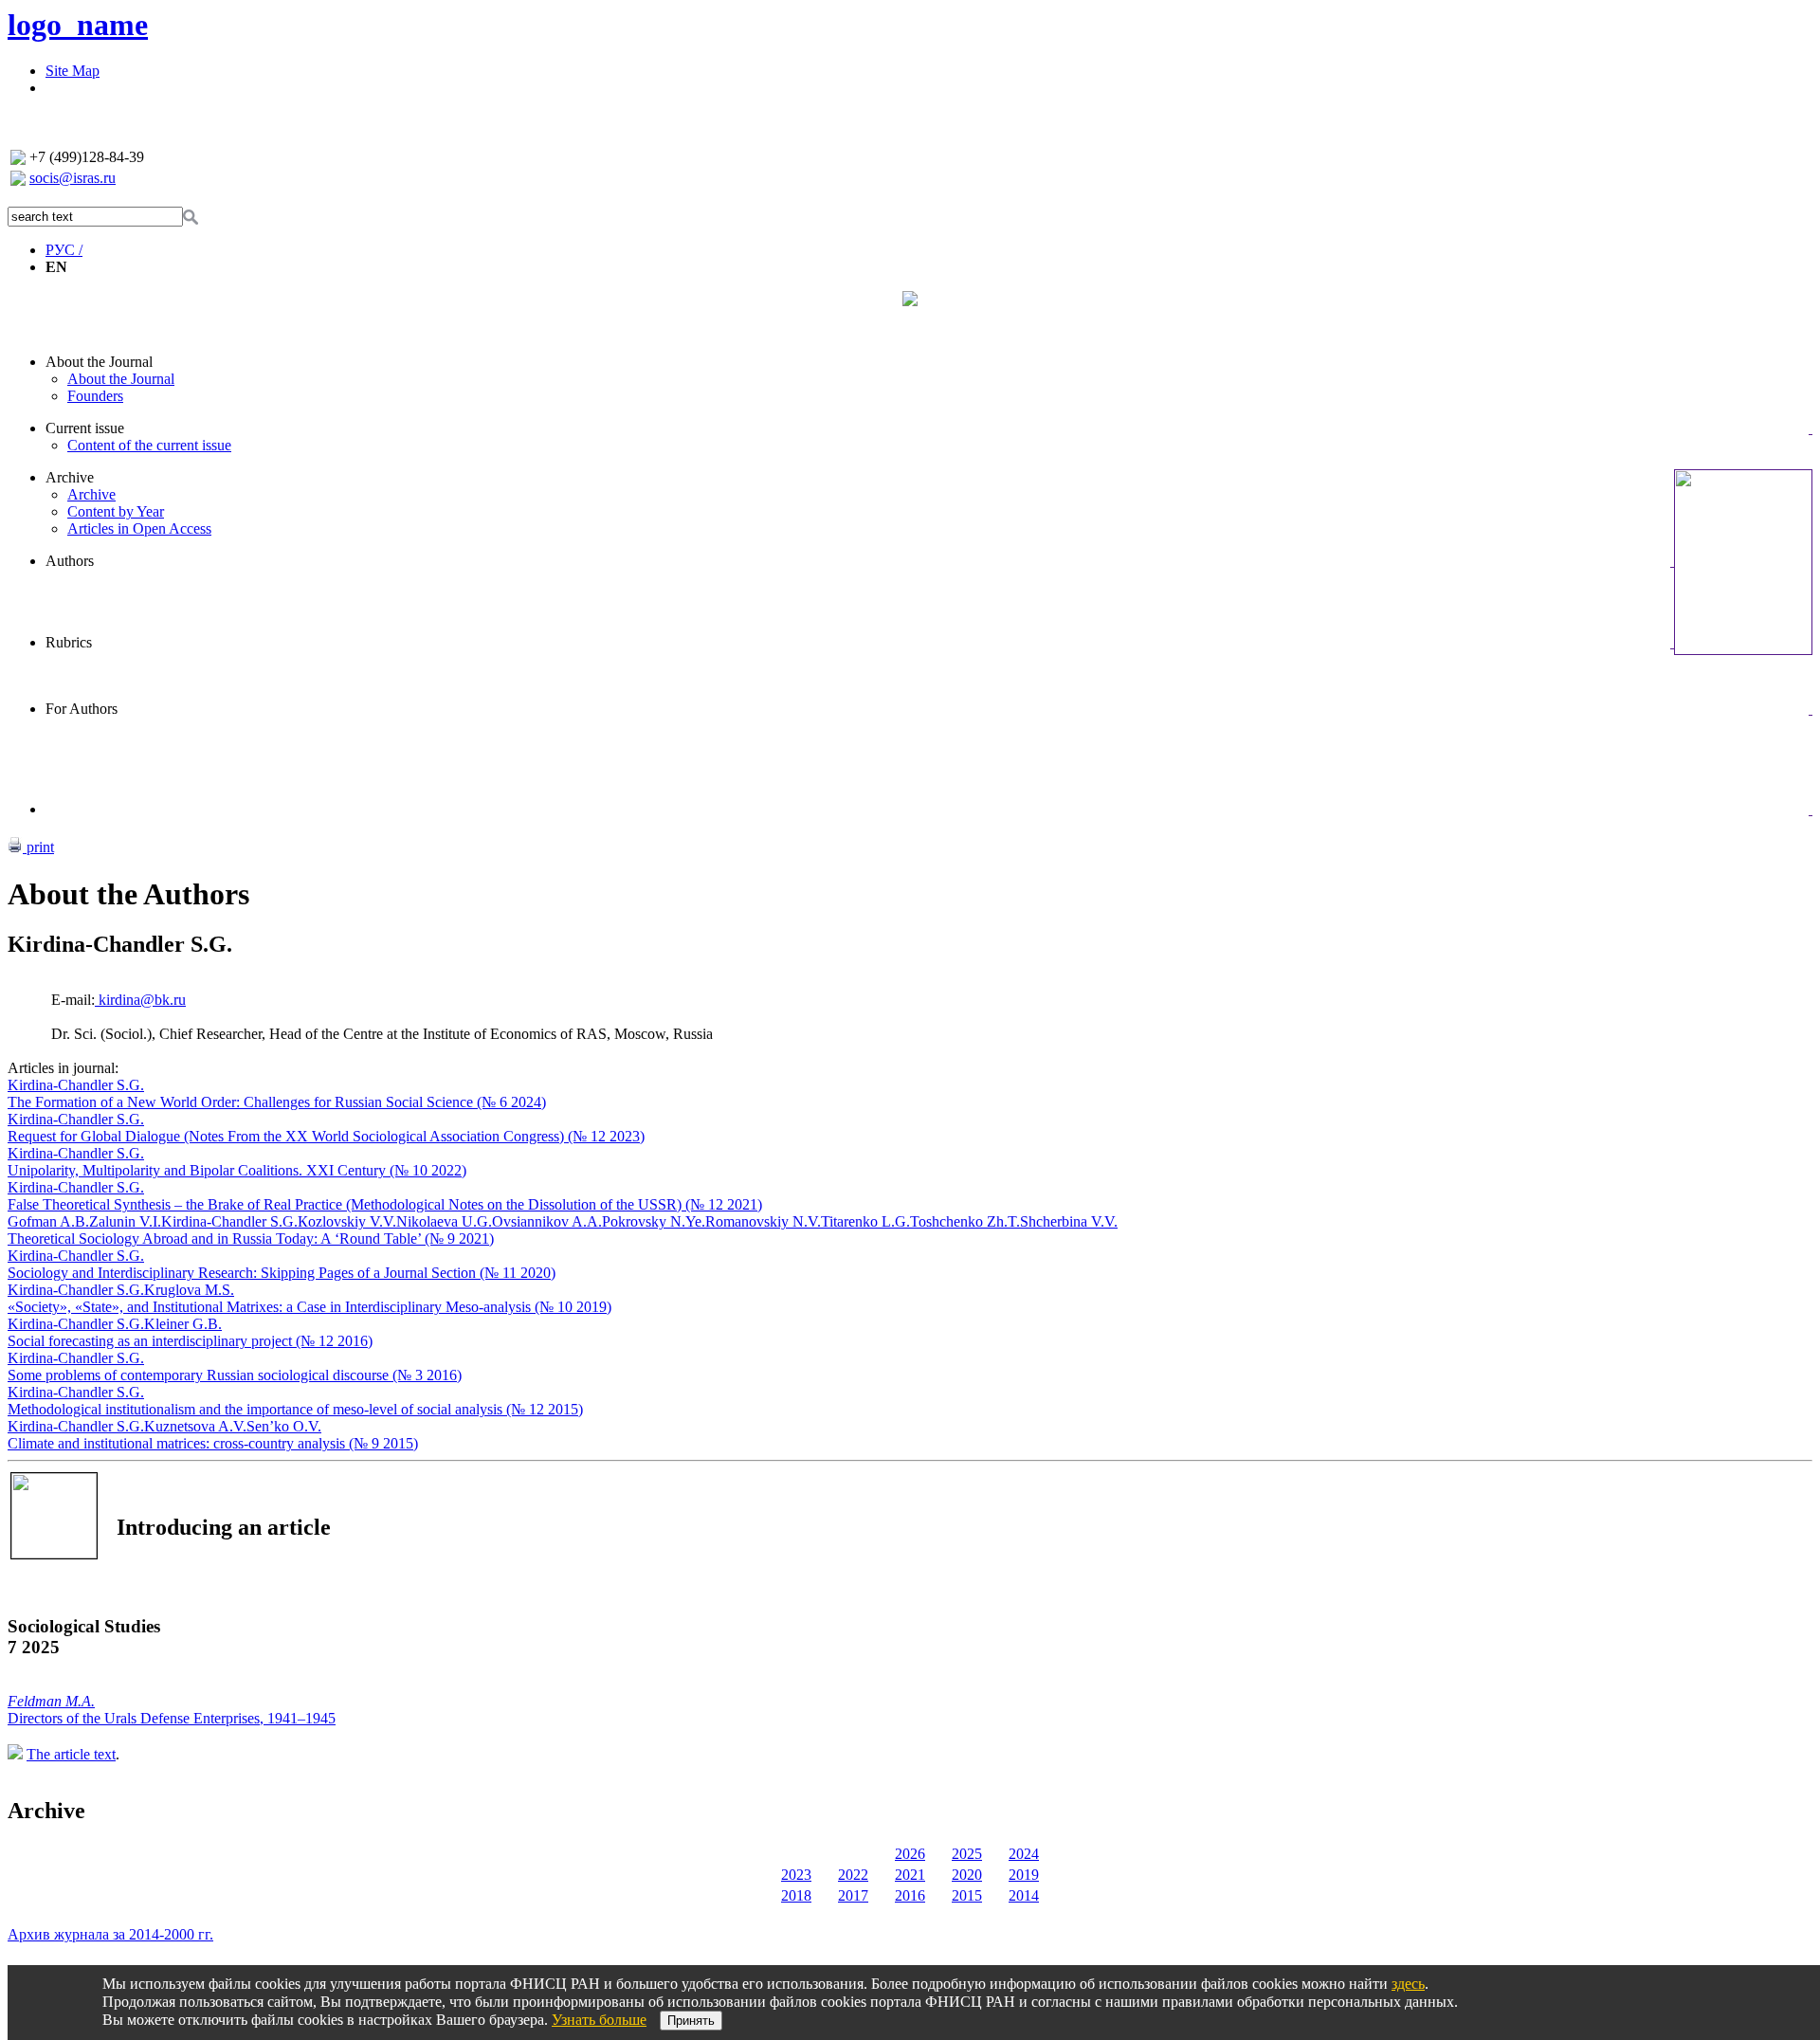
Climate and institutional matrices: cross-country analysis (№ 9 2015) (213, 1443)
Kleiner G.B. (183, 1324)
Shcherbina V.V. (1069, 1221)
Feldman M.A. (51, 1701)
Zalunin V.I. (125, 1221)
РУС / (64, 250)
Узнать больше (599, 2020)
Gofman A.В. (48, 1221)
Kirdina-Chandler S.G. (76, 1085)
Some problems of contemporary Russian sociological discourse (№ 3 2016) (235, 1375)
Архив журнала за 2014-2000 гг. (110, 1934)
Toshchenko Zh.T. (965, 1221)
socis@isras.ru (73, 178)
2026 (910, 1854)
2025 (967, 1854)
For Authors (82, 709)
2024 (1024, 1854)
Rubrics (69, 642)
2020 (967, 1875)
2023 (796, 1875)
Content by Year (116, 511)
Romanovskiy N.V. (763, 1221)
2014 (1024, 1895)
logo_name (78, 25)
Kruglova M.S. (189, 1290)
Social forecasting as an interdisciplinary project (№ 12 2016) (190, 1341)
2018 (796, 1895)
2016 (910, 1895)
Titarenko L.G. (865, 1221)
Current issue (85, 428)
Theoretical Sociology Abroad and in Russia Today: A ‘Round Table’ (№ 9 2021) (251, 1239)
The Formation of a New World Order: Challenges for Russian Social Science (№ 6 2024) (277, 1102)
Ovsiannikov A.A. (547, 1221)
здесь (1408, 1984)
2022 (853, 1875)
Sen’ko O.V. (284, 1426)
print (38, 847)
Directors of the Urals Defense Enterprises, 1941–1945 (172, 1718)
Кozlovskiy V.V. (347, 1221)
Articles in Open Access (139, 528)
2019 (1024, 1875)
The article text (71, 1754)
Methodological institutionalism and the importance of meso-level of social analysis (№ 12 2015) (295, 1409)
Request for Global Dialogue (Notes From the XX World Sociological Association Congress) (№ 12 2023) (326, 1136)
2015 (967, 1895)
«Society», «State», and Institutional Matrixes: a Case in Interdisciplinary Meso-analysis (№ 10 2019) (309, 1307)
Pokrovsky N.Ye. (654, 1221)
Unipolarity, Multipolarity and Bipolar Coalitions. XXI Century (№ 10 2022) (237, 1170)
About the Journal (99, 362)
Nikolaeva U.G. (444, 1221)
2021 (910, 1875)
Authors (70, 561)
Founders (95, 396)
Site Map (73, 71)
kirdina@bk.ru (140, 1000)
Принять (691, 2021)
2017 (853, 1895)
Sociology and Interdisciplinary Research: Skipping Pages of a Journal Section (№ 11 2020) (282, 1273)
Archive (70, 477)
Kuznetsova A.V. (195, 1426)
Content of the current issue (149, 445)
